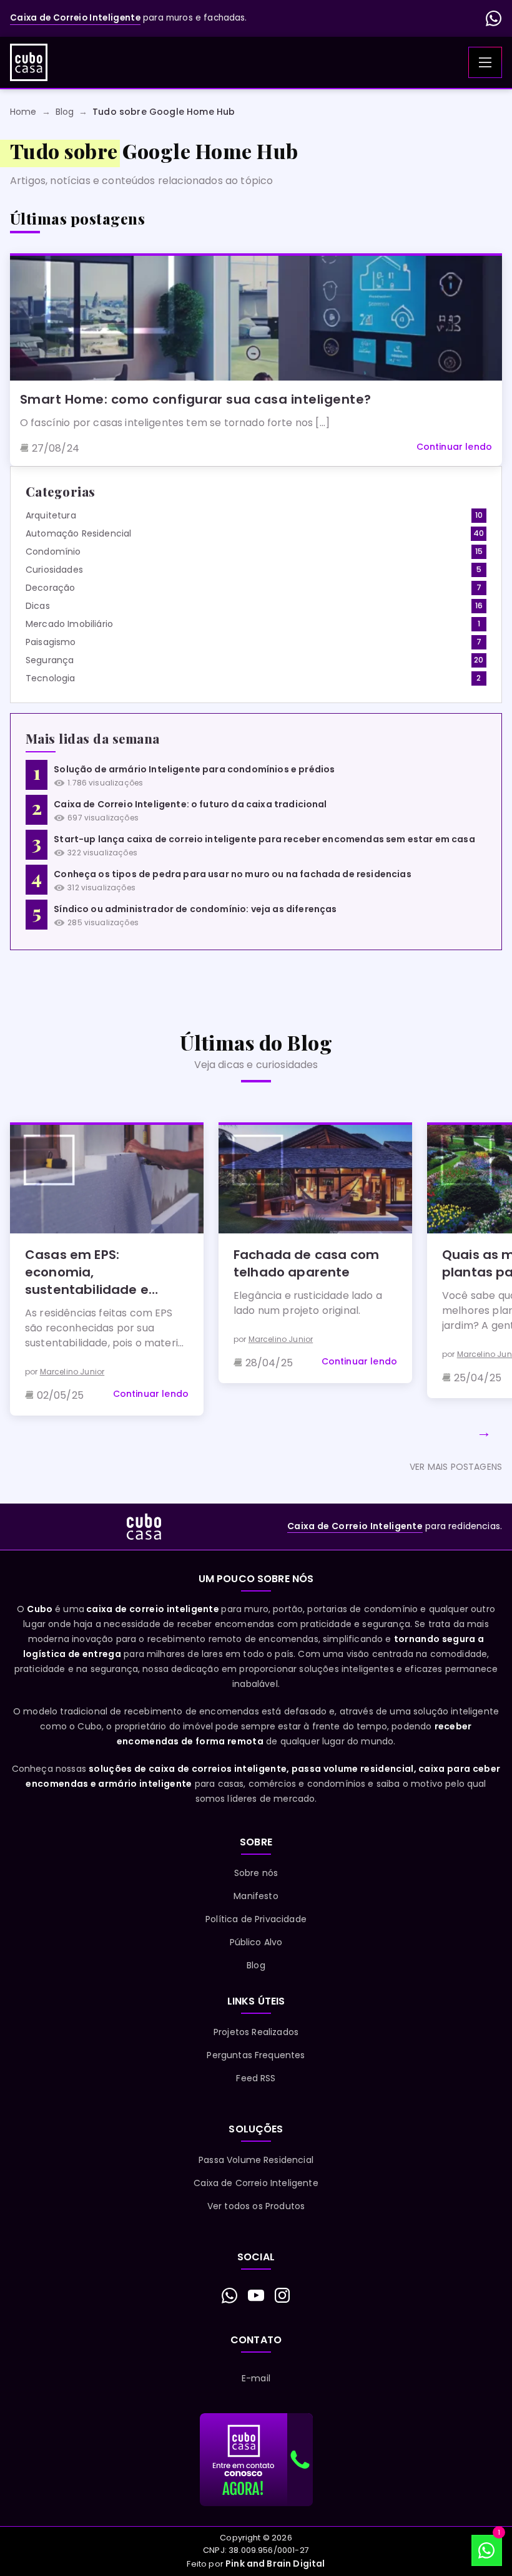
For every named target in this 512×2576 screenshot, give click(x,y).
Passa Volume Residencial (256, 2160)
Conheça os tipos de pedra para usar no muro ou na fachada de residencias (233, 874)
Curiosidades (54, 570)
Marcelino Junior (72, 1372)
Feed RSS (256, 2078)
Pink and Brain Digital (275, 2564)
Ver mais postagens (456, 1467)
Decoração (50, 588)
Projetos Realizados (256, 2032)
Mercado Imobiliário (69, 624)
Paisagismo (51, 642)
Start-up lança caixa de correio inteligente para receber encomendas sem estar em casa (264, 839)
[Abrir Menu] (485, 62)
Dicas (38, 606)
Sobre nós (256, 1873)
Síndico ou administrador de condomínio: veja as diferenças (195, 909)
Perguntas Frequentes (256, 2055)
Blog (256, 1965)
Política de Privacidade (256, 1919)
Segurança (50, 660)
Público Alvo (256, 1942)
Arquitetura (51, 515)
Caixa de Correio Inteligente (256, 2183)
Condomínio (53, 552)
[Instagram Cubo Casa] (282, 2295)
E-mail (256, 2378)
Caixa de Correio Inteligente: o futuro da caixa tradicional (190, 804)
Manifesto (256, 1896)
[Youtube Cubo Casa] (256, 2295)
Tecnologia (51, 678)
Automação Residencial (78, 533)
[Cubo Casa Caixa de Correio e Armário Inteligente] (29, 62)
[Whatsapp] (494, 18)
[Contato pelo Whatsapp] (230, 2296)
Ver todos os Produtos (256, 2206)
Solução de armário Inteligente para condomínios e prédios (194, 769)
